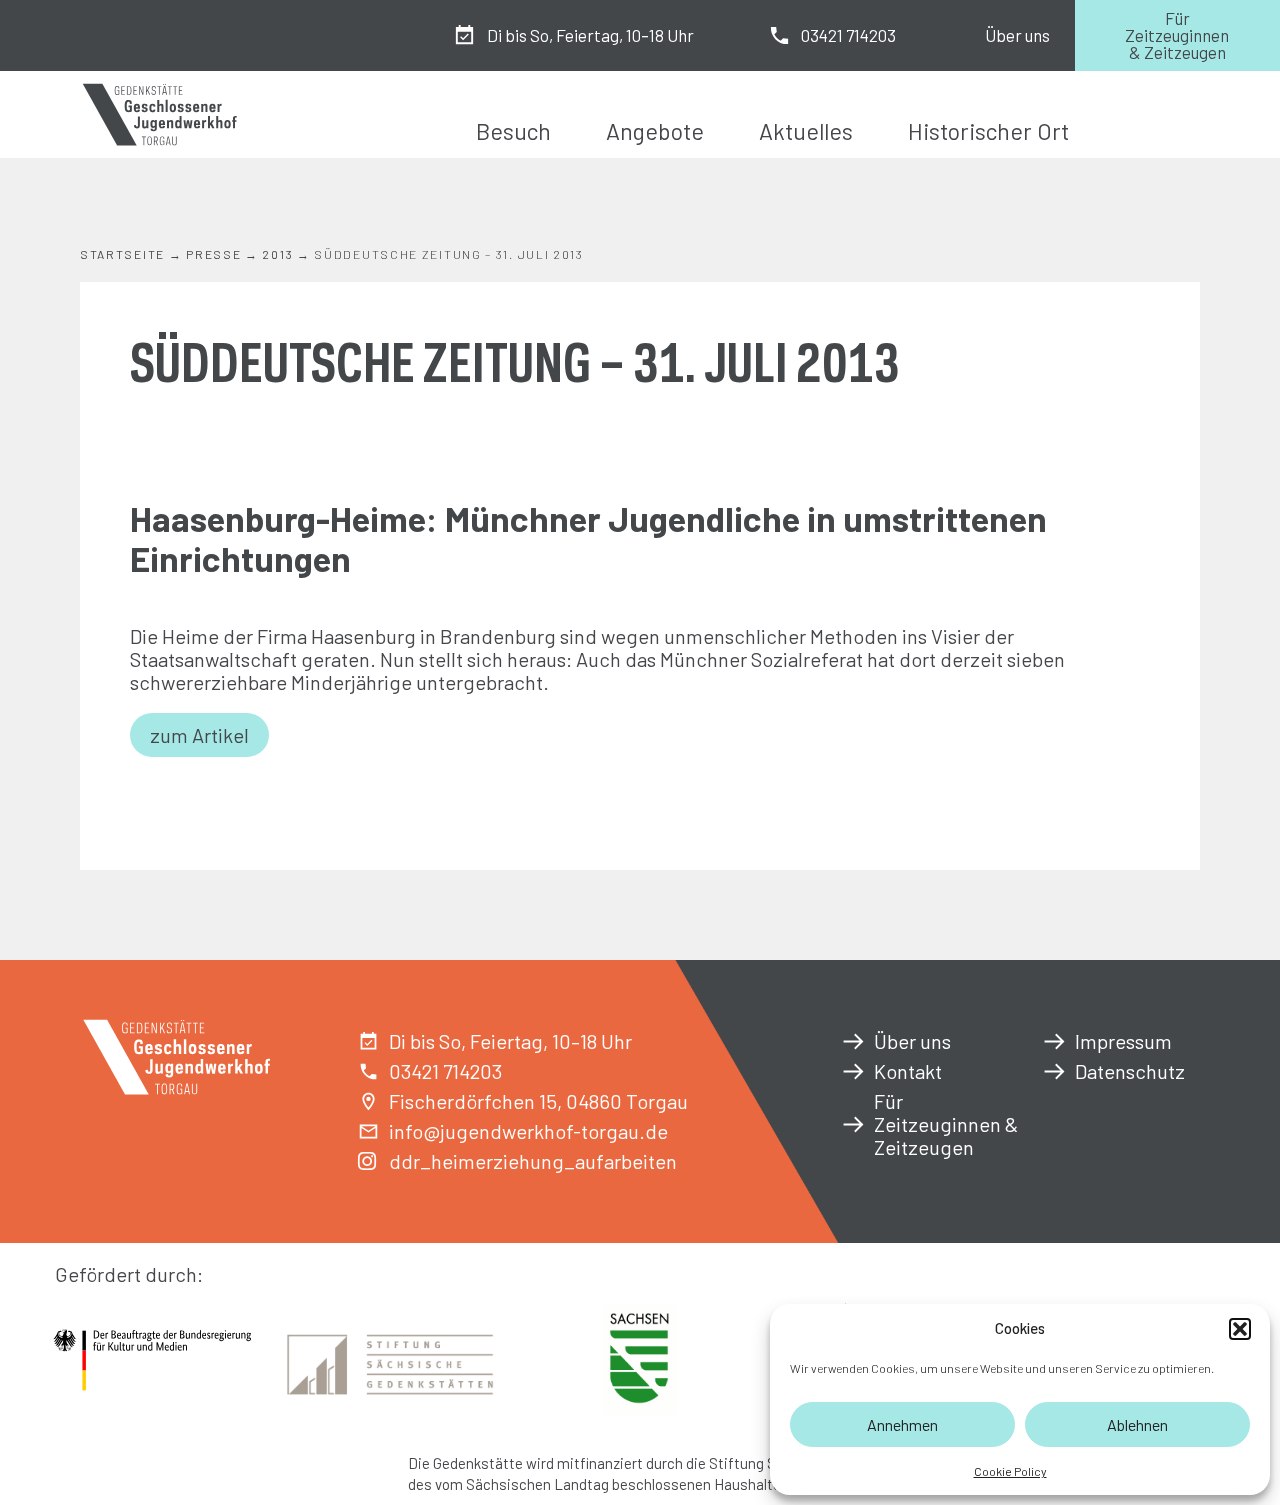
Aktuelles (806, 131)
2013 (277, 254)
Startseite (122, 254)
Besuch (513, 131)
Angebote (655, 131)
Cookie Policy (1010, 1471)
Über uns (1017, 35)
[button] (1240, 1329)
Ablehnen (1137, 1424)
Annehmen (902, 1424)
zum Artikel (199, 735)
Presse (213, 254)
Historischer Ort (988, 131)
